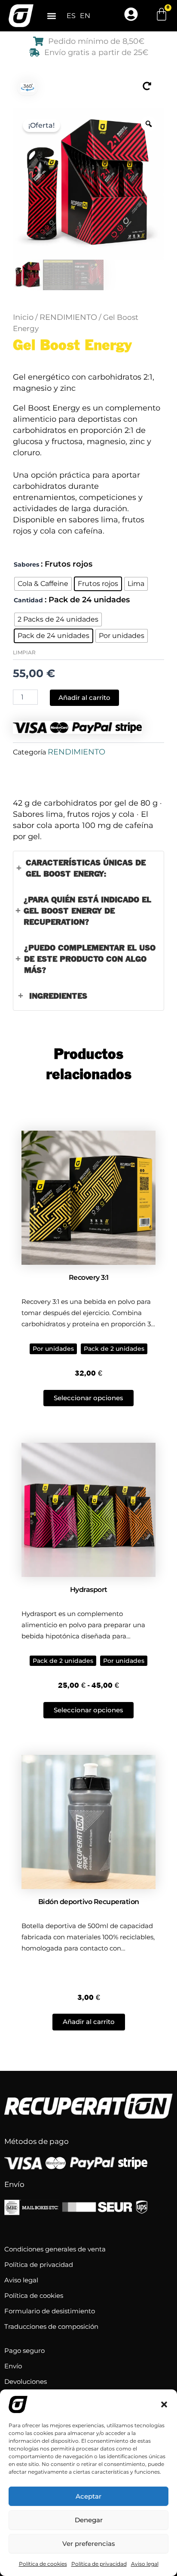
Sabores (26, 564)
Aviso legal (145, 2564)
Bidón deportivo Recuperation (89, 1902)
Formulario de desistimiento (50, 2311)
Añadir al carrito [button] (89, 2022)
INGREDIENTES (58, 996)
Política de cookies (43, 2564)
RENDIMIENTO (68, 317)
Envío (13, 2366)
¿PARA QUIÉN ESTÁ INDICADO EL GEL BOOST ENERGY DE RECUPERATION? (87, 911)
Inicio (23, 317)
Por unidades (53, 1349)
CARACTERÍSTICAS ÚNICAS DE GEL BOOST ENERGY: (86, 869)
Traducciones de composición (51, 2326)
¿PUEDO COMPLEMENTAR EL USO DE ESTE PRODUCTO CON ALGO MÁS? (90, 959)
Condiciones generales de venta (55, 2249)
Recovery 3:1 (89, 1277)
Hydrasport (89, 1590)
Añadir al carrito (84, 698)
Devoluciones (26, 2381)
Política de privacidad (99, 2564)
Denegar (89, 2520)
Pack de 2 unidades (114, 1349)
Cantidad (28, 600)
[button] (164, 2404)
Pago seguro (24, 2351)
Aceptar (88, 2496)
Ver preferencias (89, 2544)
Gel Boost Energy (72, 346)
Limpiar (24, 652)
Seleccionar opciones (88, 1398)
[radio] (43, 584)
